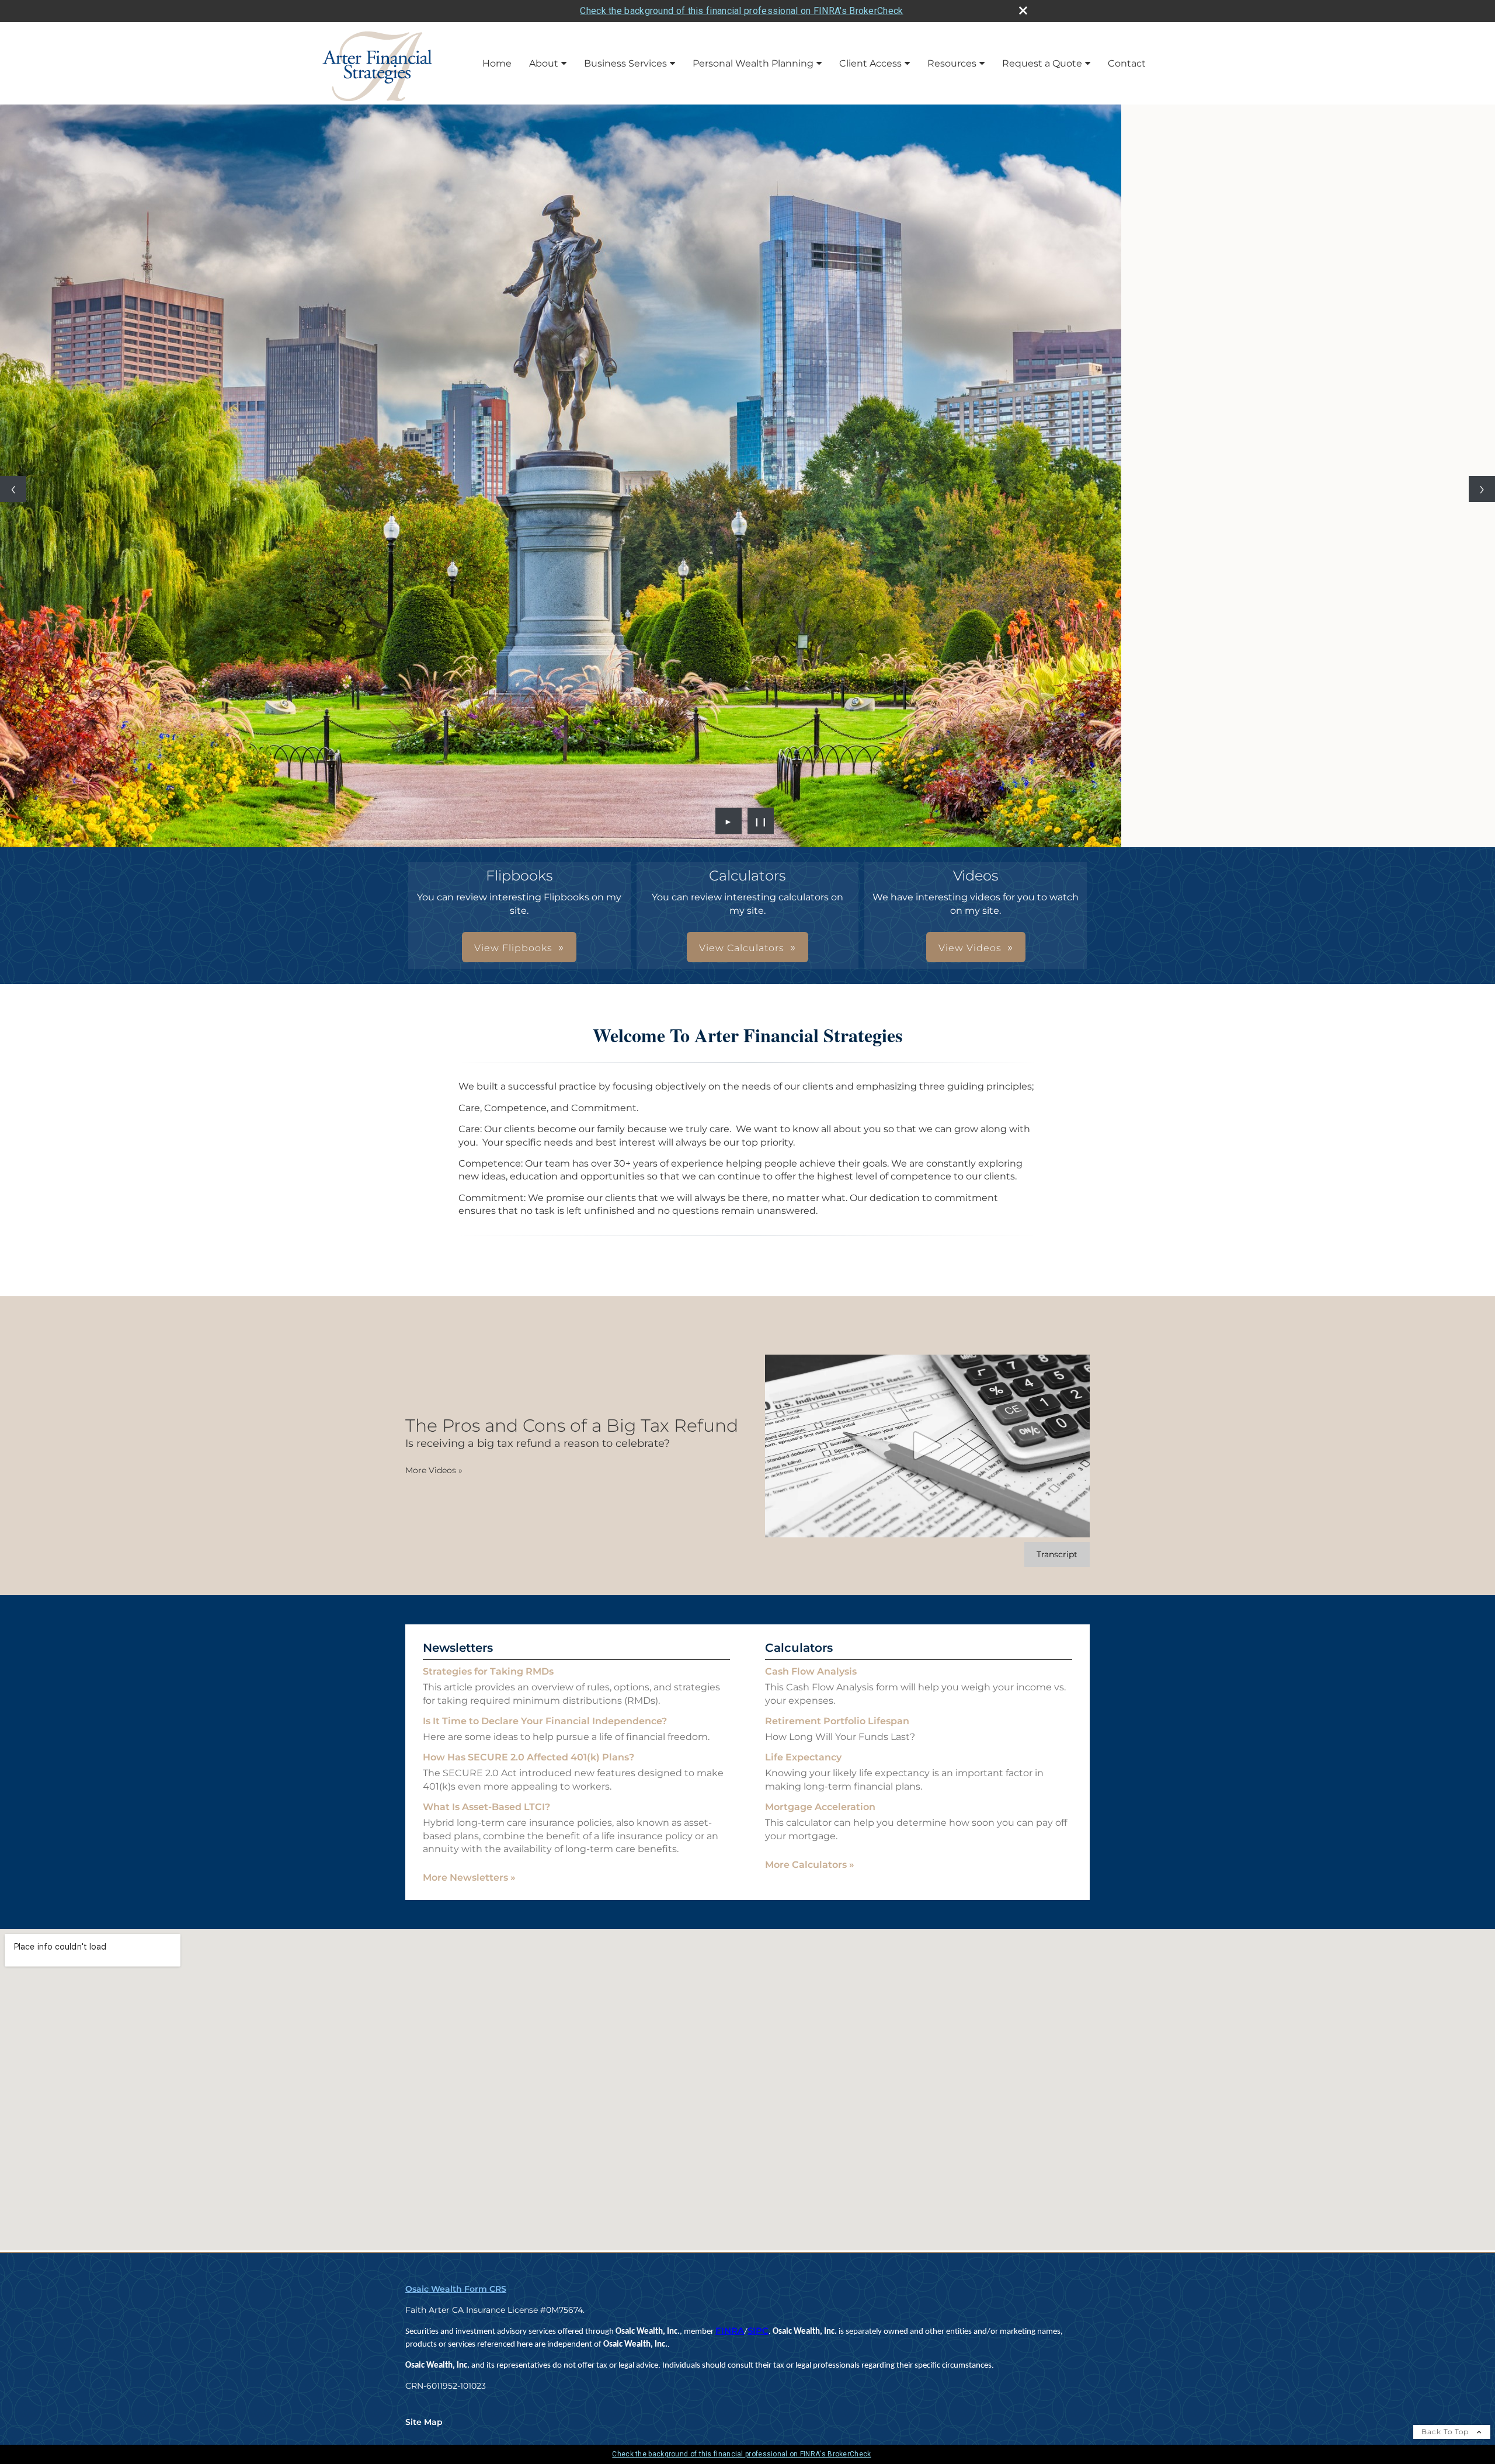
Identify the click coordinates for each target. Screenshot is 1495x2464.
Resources (952, 63)
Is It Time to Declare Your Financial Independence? (545, 1726)
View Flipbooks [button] (513, 953)
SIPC (758, 2336)
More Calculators (810, 1870)
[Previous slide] (13, 492)
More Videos (434, 1475)
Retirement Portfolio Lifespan (837, 1726)
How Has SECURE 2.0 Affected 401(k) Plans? (529, 1762)
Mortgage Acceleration (820, 1812)
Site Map (424, 2427)
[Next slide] (1482, 492)
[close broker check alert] (1023, 11)
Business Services (625, 63)
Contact (1127, 63)
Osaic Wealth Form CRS (456, 2294)
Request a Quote (1042, 63)
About (544, 63)
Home (497, 63)
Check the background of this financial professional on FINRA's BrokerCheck (741, 11)
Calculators (799, 1653)
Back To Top (1446, 2437)
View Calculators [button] (742, 953)
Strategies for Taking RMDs (488, 1677)
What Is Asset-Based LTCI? (486, 1812)
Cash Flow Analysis (811, 1677)
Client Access (870, 63)
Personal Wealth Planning (753, 63)
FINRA (730, 2336)
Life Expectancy (803, 1762)
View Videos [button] (970, 953)
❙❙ (761, 826)
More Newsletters (469, 1883)
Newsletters (458, 1653)
